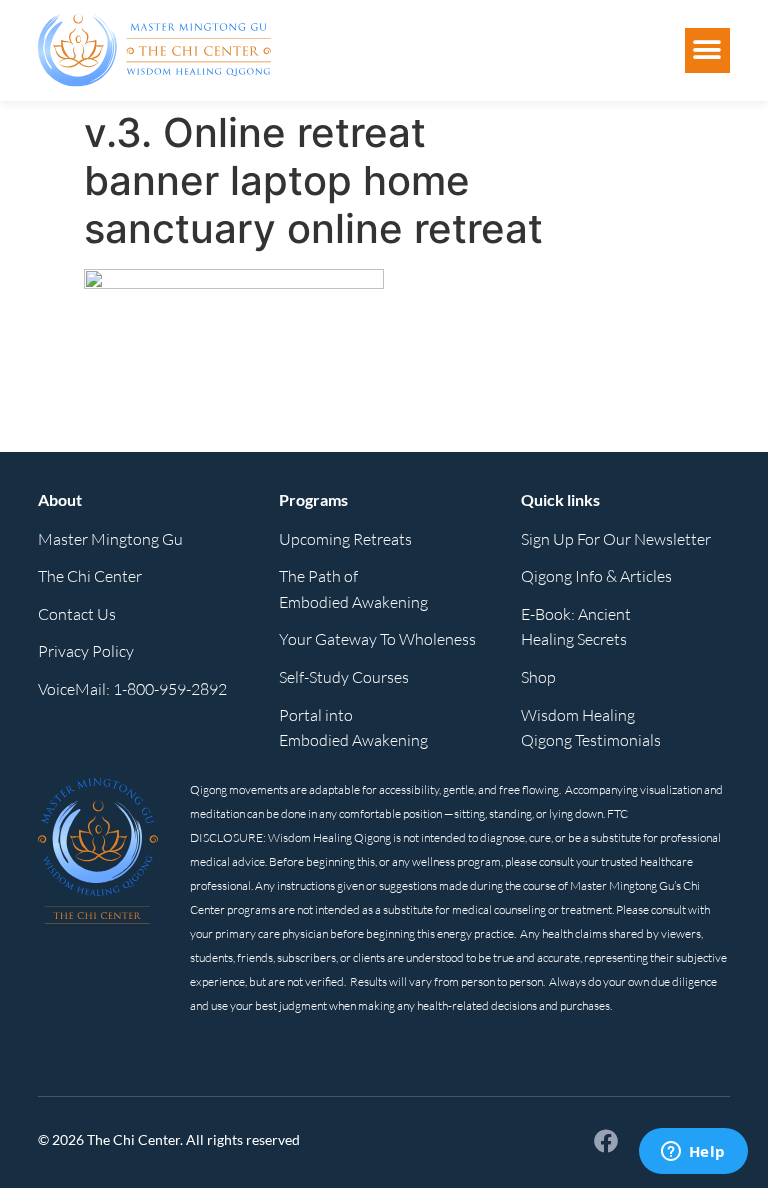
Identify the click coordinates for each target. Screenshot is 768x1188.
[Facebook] (606, 1141)
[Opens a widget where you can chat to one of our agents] (693, 1153)
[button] (707, 50)
